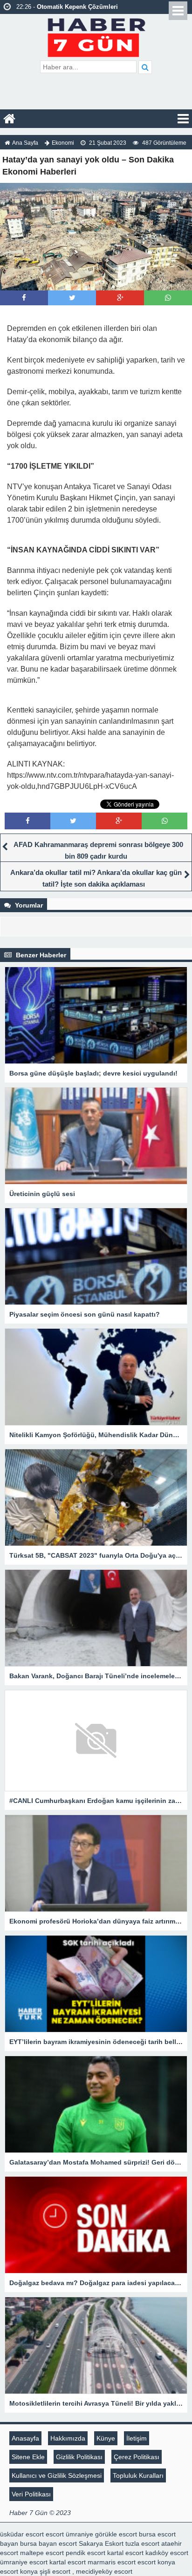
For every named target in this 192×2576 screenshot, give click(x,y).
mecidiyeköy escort (104, 2571)
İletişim (137, 2438)
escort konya (156, 2562)
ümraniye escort (24, 2562)
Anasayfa (25, 2438)
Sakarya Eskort (101, 2543)
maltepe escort (42, 2553)
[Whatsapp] (168, 298)
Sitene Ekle (28, 2457)
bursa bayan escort (48, 2543)
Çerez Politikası (137, 2457)
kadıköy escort (167, 2553)
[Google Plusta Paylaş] (120, 298)
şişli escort (55, 2571)
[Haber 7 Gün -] (96, 36)
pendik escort (86, 2553)
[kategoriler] (183, 119)
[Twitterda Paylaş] (72, 298)
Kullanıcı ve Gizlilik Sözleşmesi (57, 2475)
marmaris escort (112, 2562)
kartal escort (125, 2553)
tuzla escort (142, 2543)
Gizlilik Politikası (79, 2457)
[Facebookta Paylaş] (24, 298)
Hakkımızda (68, 2438)
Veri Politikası (31, 2494)
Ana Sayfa (25, 143)
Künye (106, 2438)
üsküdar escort (22, 2534)
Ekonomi (63, 143)
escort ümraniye (69, 2534)
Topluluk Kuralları (138, 2475)
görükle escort (116, 2534)
